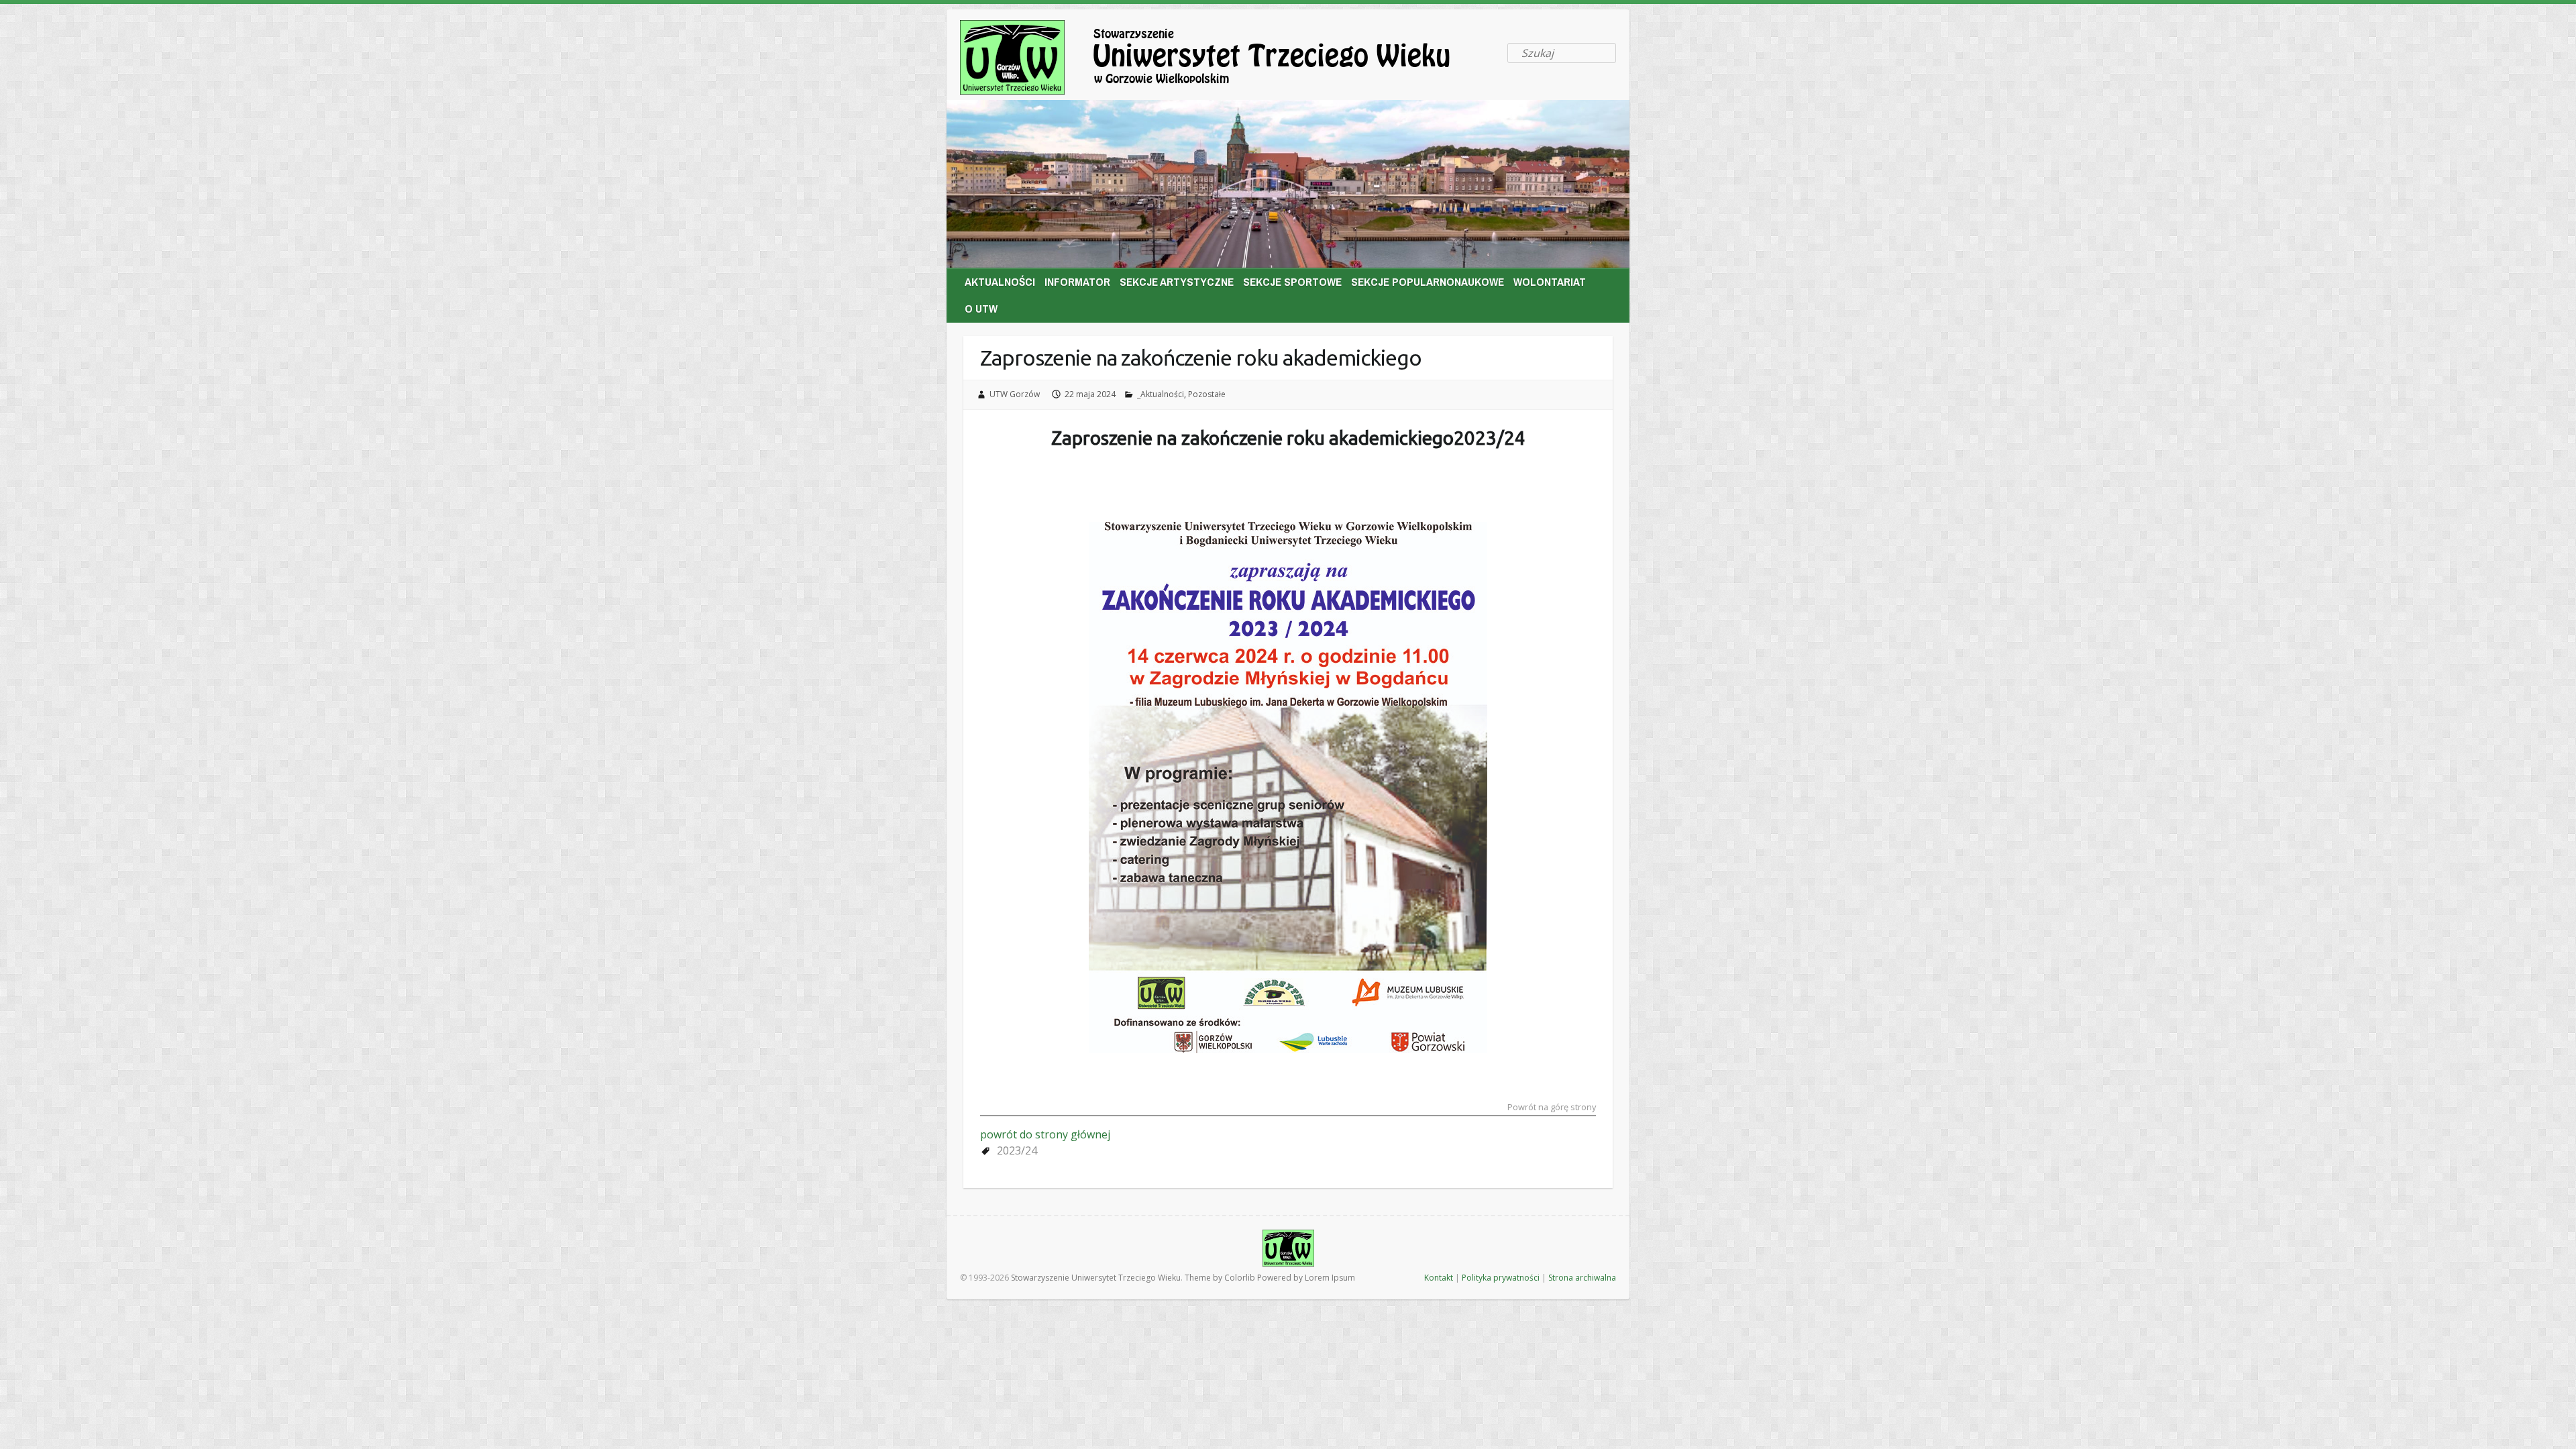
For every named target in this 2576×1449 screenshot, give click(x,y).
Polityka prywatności (1501, 1278)
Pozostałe (1207, 394)
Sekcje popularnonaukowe (1428, 281)
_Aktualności (1161, 394)
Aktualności (1000, 281)
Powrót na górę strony (1552, 1108)
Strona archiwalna (1582, 1278)
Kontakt (1439, 1278)
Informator (1077, 281)
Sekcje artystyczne (1177, 281)
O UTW (981, 308)
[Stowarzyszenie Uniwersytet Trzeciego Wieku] (1228, 60)
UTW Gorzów (1015, 394)
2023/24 (1017, 1150)
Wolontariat (1550, 281)
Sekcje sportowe (1292, 281)
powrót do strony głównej (1045, 1134)
